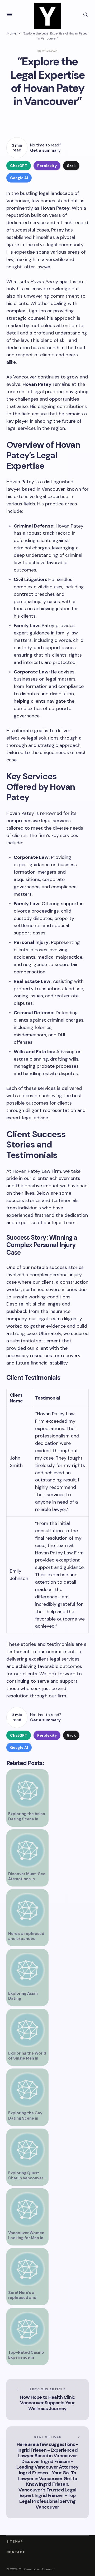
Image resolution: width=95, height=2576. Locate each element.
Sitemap (15, 2542)
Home (12, 33)
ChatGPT (19, 166)
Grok (71, 166)
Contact (16, 2552)
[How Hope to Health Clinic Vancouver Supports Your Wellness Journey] (47, 2399)
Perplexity (47, 166)
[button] (9, 14)
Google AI (19, 178)
